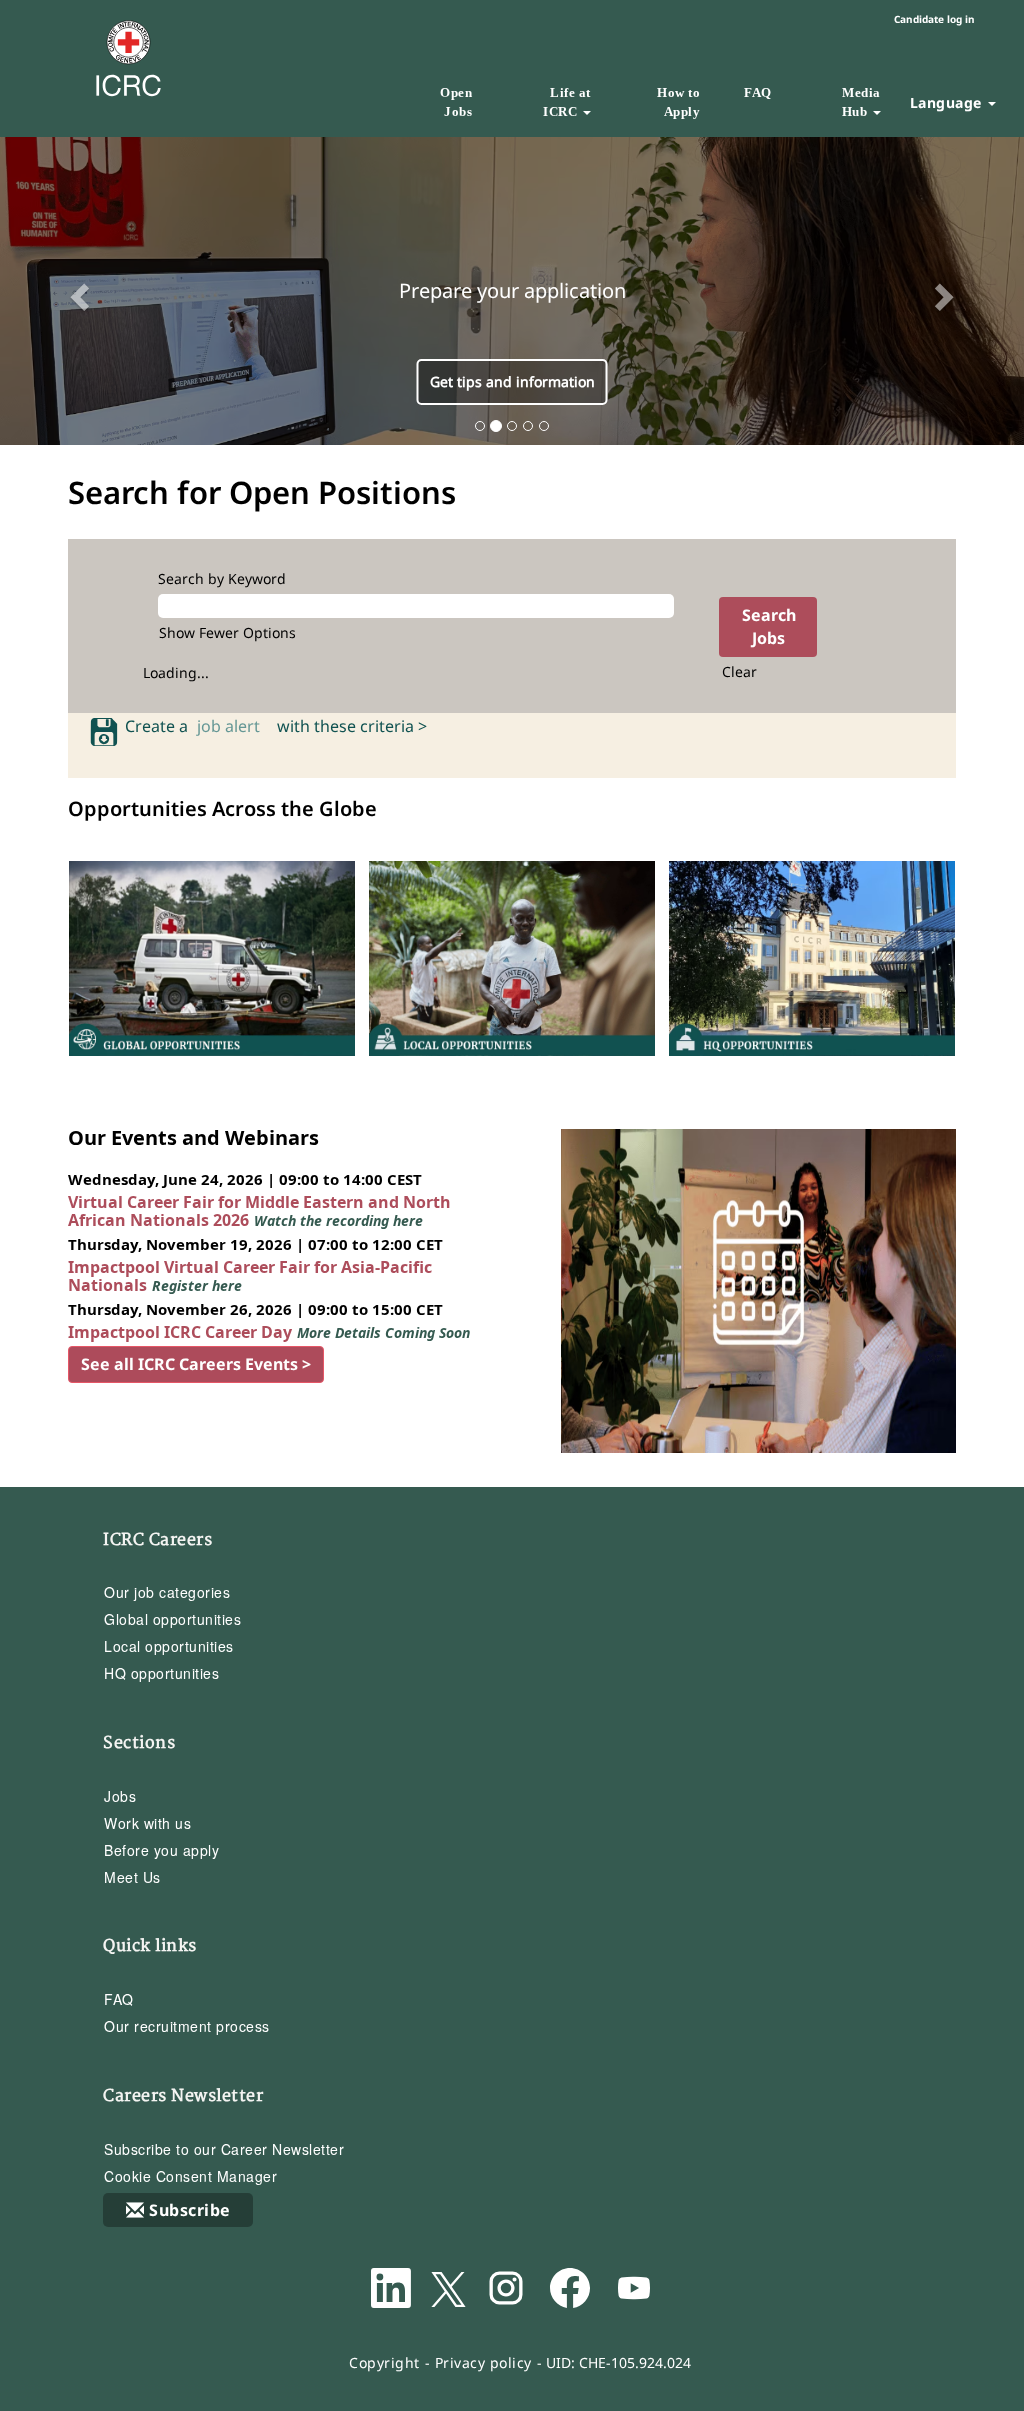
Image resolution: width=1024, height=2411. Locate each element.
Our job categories (167, 1592)
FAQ (758, 92)
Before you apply (161, 1850)
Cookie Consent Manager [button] (190, 2176)
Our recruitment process (187, 2026)
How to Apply (678, 102)
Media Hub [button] (861, 102)
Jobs (120, 1796)
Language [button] (948, 102)
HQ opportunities (161, 1673)
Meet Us (132, 1877)
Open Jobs (456, 102)
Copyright (384, 2362)
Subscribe (190, 2210)
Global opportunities (172, 1619)
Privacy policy (483, 2362)
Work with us (147, 1823)
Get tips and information (512, 381)
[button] (77, 291)
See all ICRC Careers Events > (196, 1364)
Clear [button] (739, 671)
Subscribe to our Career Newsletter (224, 2149)
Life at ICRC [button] (567, 102)
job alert (232, 726)
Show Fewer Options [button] (227, 632)
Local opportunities (169, 1646)
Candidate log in (934, 19)
